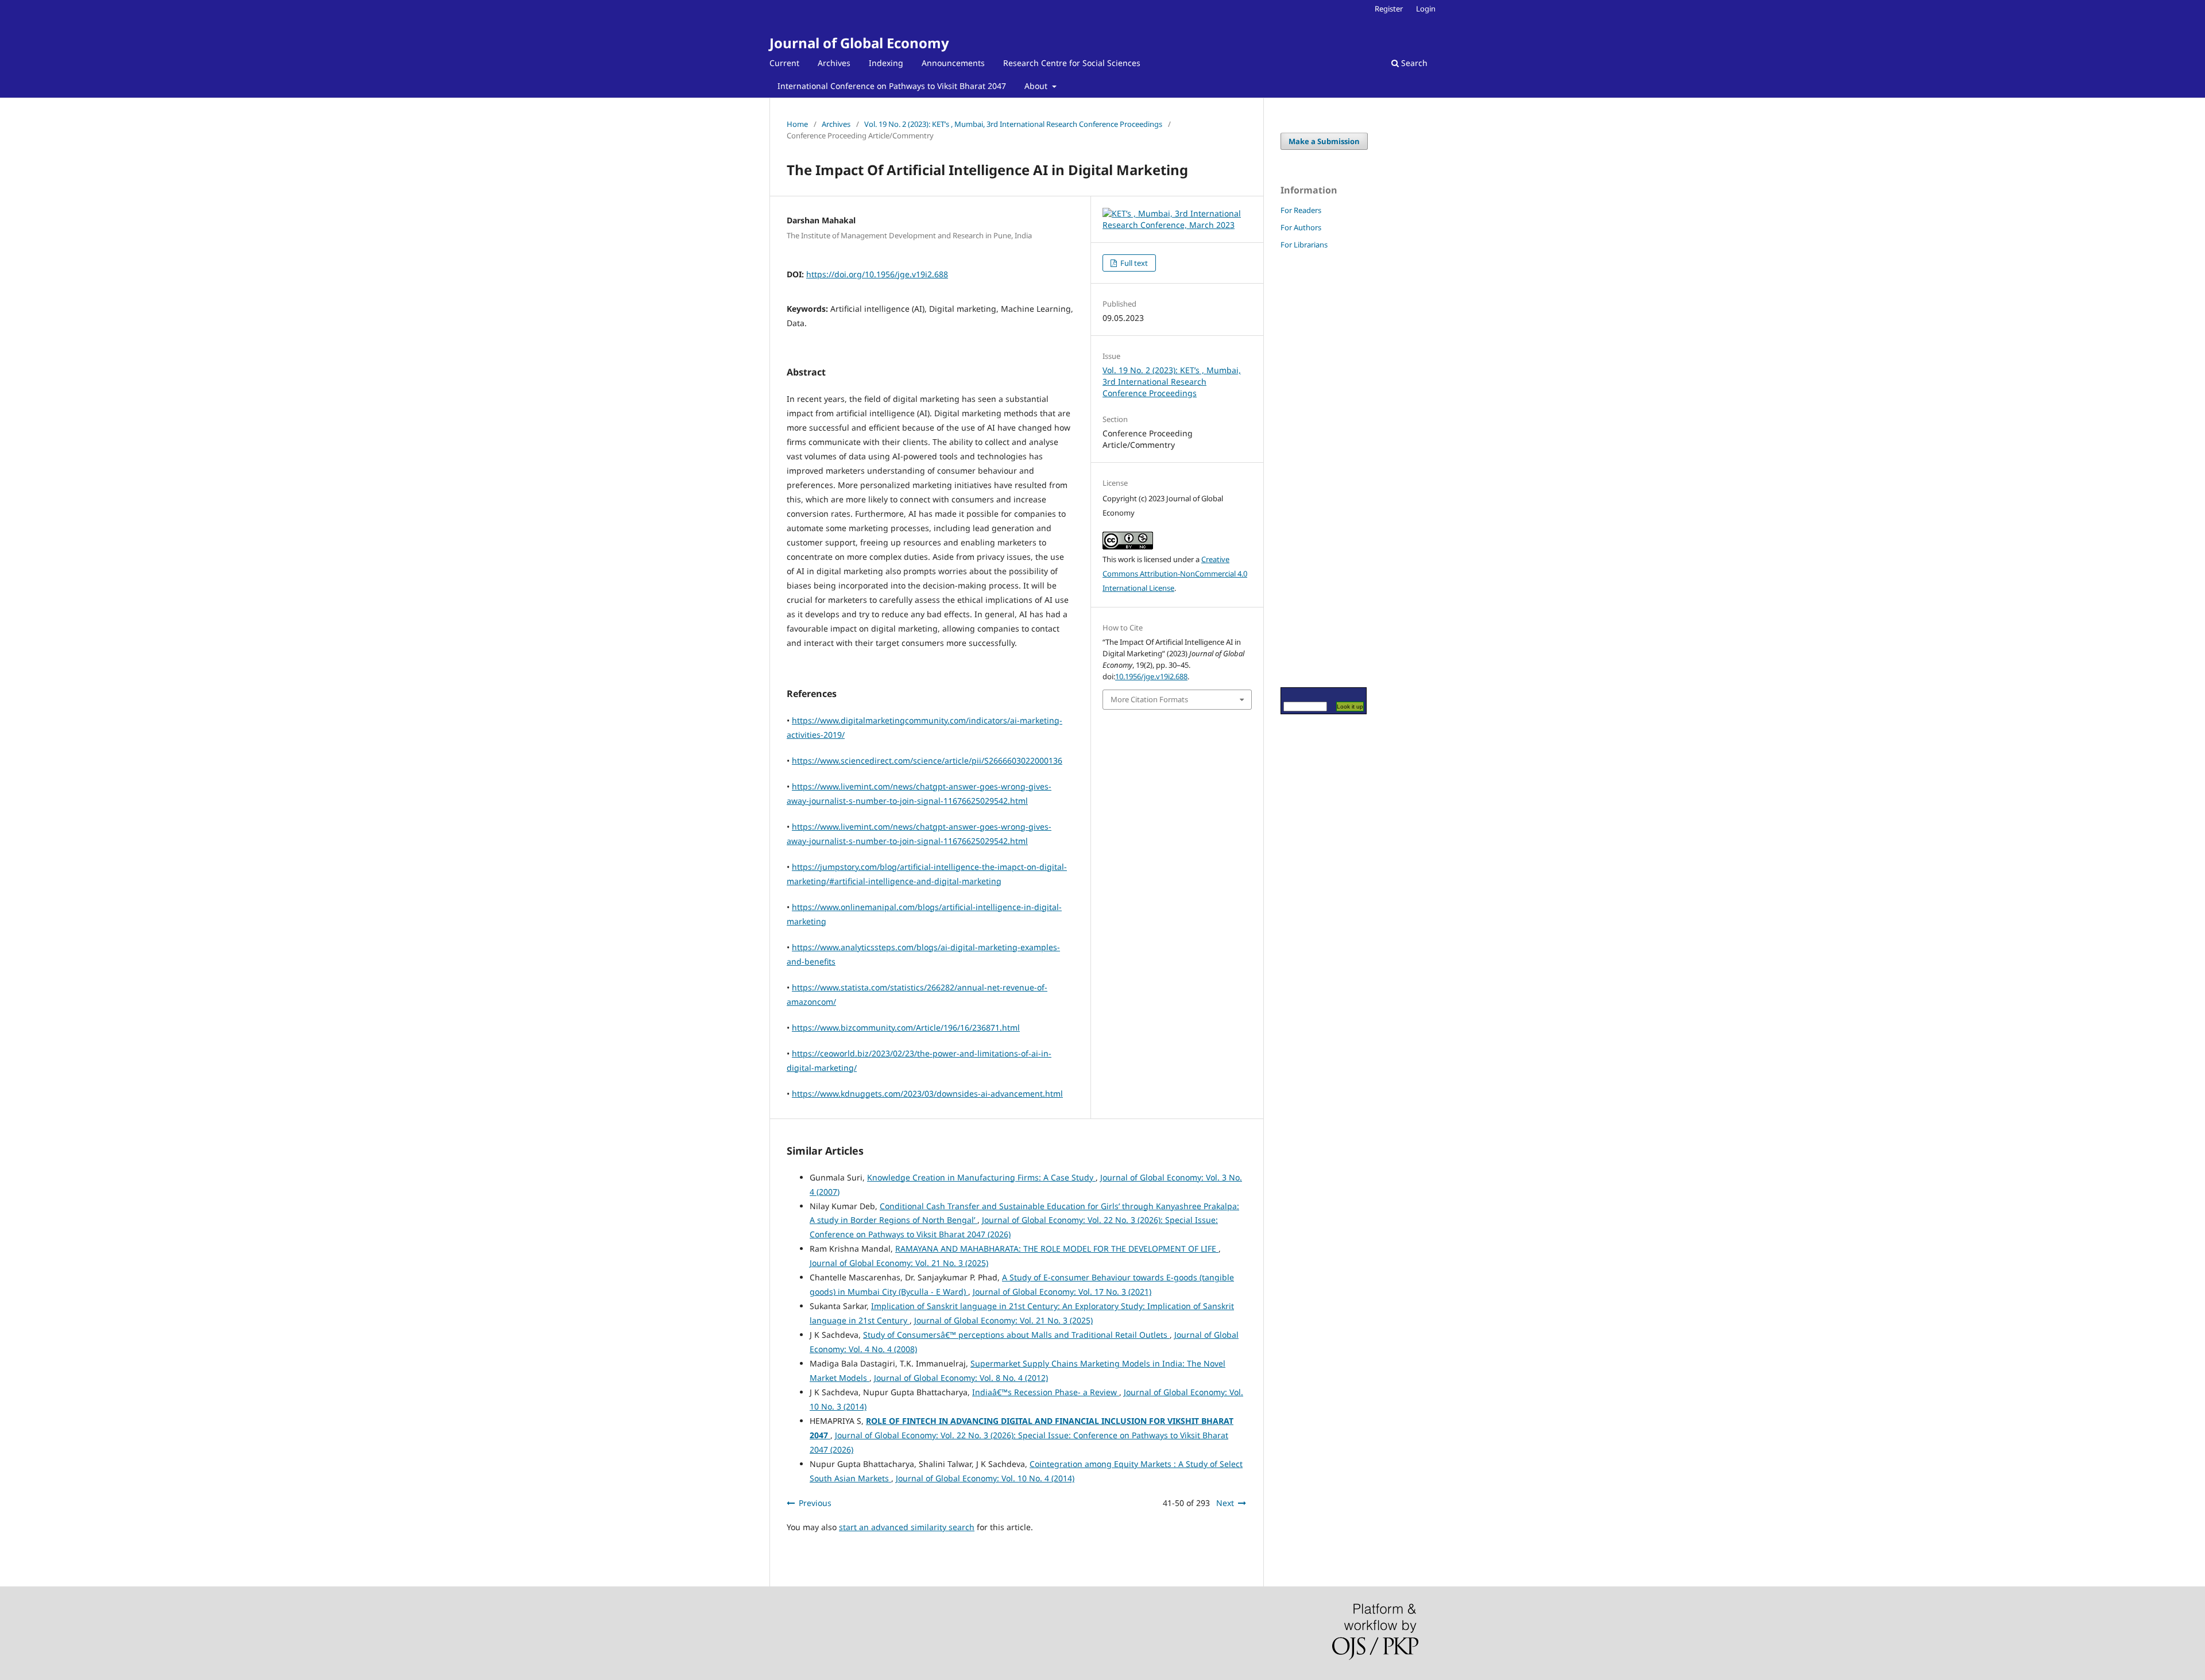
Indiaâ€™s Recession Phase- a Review (1046, 1392)
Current (784, 63)
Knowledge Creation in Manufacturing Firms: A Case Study (981, 1177)
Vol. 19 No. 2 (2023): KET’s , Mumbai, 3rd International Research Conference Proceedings (1013, 124)
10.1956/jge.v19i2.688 (1151, 676)
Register (1389, 9)
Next (1225, 1503)
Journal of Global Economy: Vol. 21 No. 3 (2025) (899, 1263)
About (1037, 86)
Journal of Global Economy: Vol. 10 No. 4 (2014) (985, 1478)
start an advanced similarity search (907, 1527)
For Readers (1301, 210)
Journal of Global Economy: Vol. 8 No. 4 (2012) (961, 1378)
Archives (834, 63)
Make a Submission (1324, 141)
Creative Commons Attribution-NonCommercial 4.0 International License (1175, 574)
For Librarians (1304, 245)
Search (1413, 63)
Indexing (886, 63)
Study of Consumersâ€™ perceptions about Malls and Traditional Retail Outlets (1016, 1335)
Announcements (953, 63)
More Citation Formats (1149, 699)
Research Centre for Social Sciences (1072, 63)
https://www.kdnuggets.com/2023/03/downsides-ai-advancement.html (927, 1093)
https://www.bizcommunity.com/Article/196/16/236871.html (906, 1027)
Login (1426, 9)
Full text (1133, 263)
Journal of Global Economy (859, 43)
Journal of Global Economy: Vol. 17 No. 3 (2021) (1062, 1292)
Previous (815, 1503)
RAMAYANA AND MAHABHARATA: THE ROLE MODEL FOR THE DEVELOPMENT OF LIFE (1057, 1249)
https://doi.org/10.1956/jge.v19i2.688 (877, 274)
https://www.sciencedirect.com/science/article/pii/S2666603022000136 (927, 760)
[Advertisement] (1315, 468)
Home (797, 124)
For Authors (1301, 227)
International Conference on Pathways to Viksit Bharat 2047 (892, 86)
